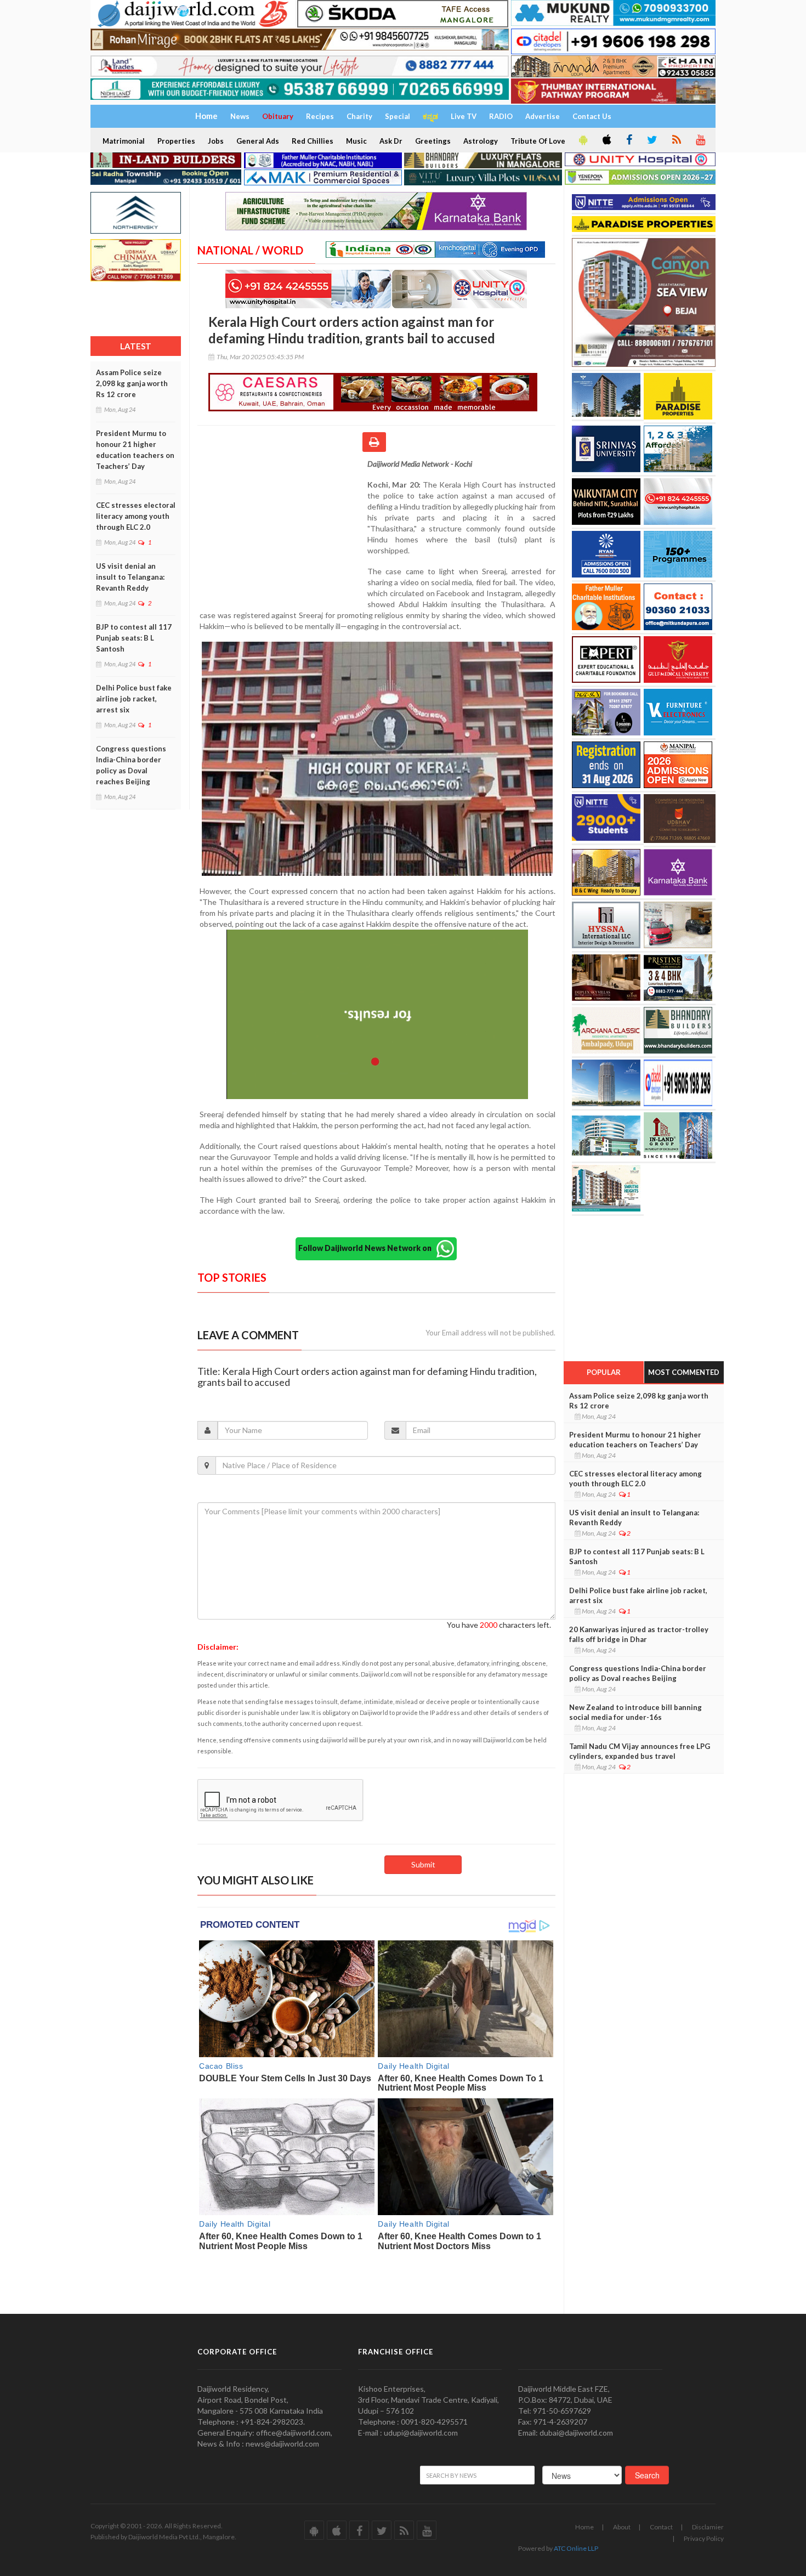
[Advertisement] (282, 530)
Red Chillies (313, 141)
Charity (359, 116)
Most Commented (684, 1372)
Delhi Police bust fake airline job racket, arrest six (134, 699)
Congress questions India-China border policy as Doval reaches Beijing (131, 765)
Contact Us (592, 116)
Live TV (464, 116)
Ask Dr (391, 141)
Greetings (433, 141)
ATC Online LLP (576, 2548)
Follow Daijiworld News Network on (367, 1248)
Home (584, 2527)
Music (356, 141)
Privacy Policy (704, 2538)
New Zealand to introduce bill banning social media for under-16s (635, 1712)
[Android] (582, 140)
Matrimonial (124, 141)
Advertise (543, 116)
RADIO (501, 116)
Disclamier (708, 2527)
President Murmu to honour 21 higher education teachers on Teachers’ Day (135, 450)
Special (398, 116)
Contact (661, 2527)
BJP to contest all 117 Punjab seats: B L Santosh (134, 638)
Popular (604, 1372)
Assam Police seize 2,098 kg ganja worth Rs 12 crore (132, 383)
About (622, 2527)
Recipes (320, 116)
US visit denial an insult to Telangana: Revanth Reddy (130, 577)
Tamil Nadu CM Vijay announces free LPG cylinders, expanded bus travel (640, 1751)
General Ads (258, 141)
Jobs (216, 141)
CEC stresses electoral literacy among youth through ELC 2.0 (136, 516)
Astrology (481, 141)
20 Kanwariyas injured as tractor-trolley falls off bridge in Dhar (639, 1634)
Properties (176, 141)
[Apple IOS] (606, 140)
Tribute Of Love (538, 141)
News (240, 116)
